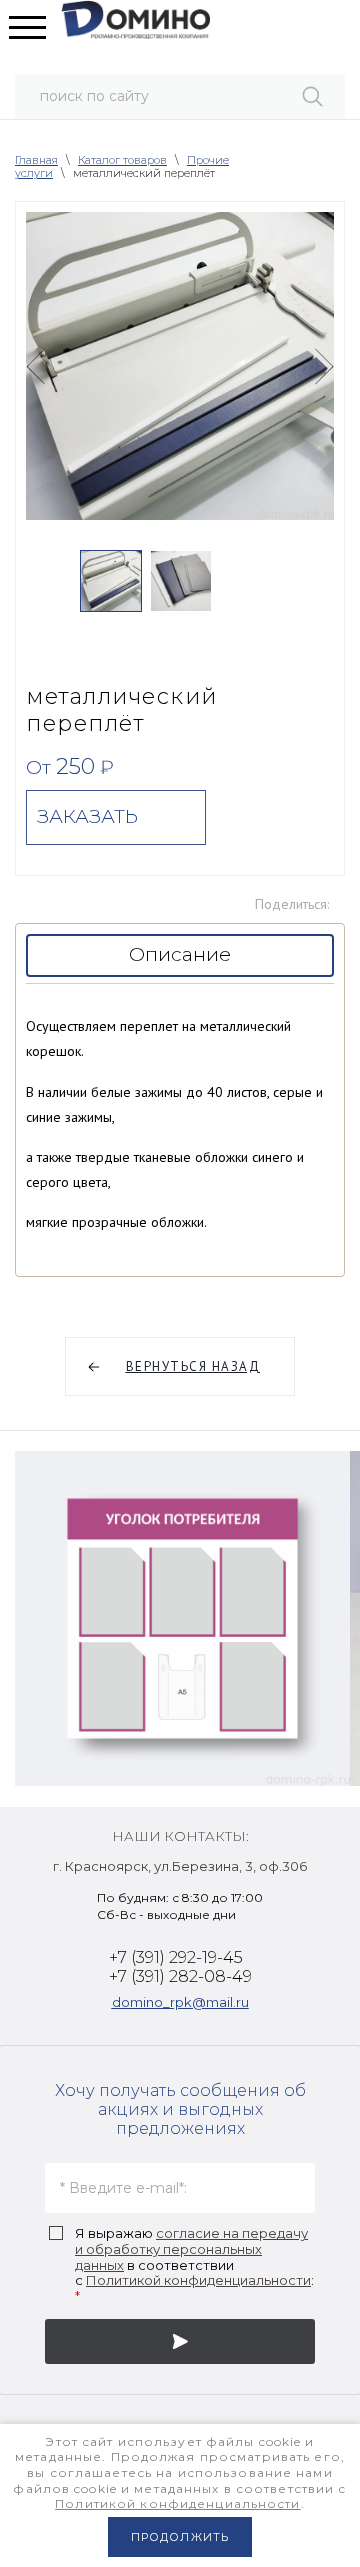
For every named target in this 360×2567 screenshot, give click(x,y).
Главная (36, 160)
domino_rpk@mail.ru (180, 2002)
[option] (180, 366)
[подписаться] (180, 2341)
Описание (180, 954)
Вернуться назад (193, 1366)
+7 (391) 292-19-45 (176, 1957)
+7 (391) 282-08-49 (180, 1976)
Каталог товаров (122, 160)
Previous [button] (35, 366)
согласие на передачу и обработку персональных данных (191, 2248)
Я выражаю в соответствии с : (194, 2264)
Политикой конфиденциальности (198, 2280)
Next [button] (324, 366)
